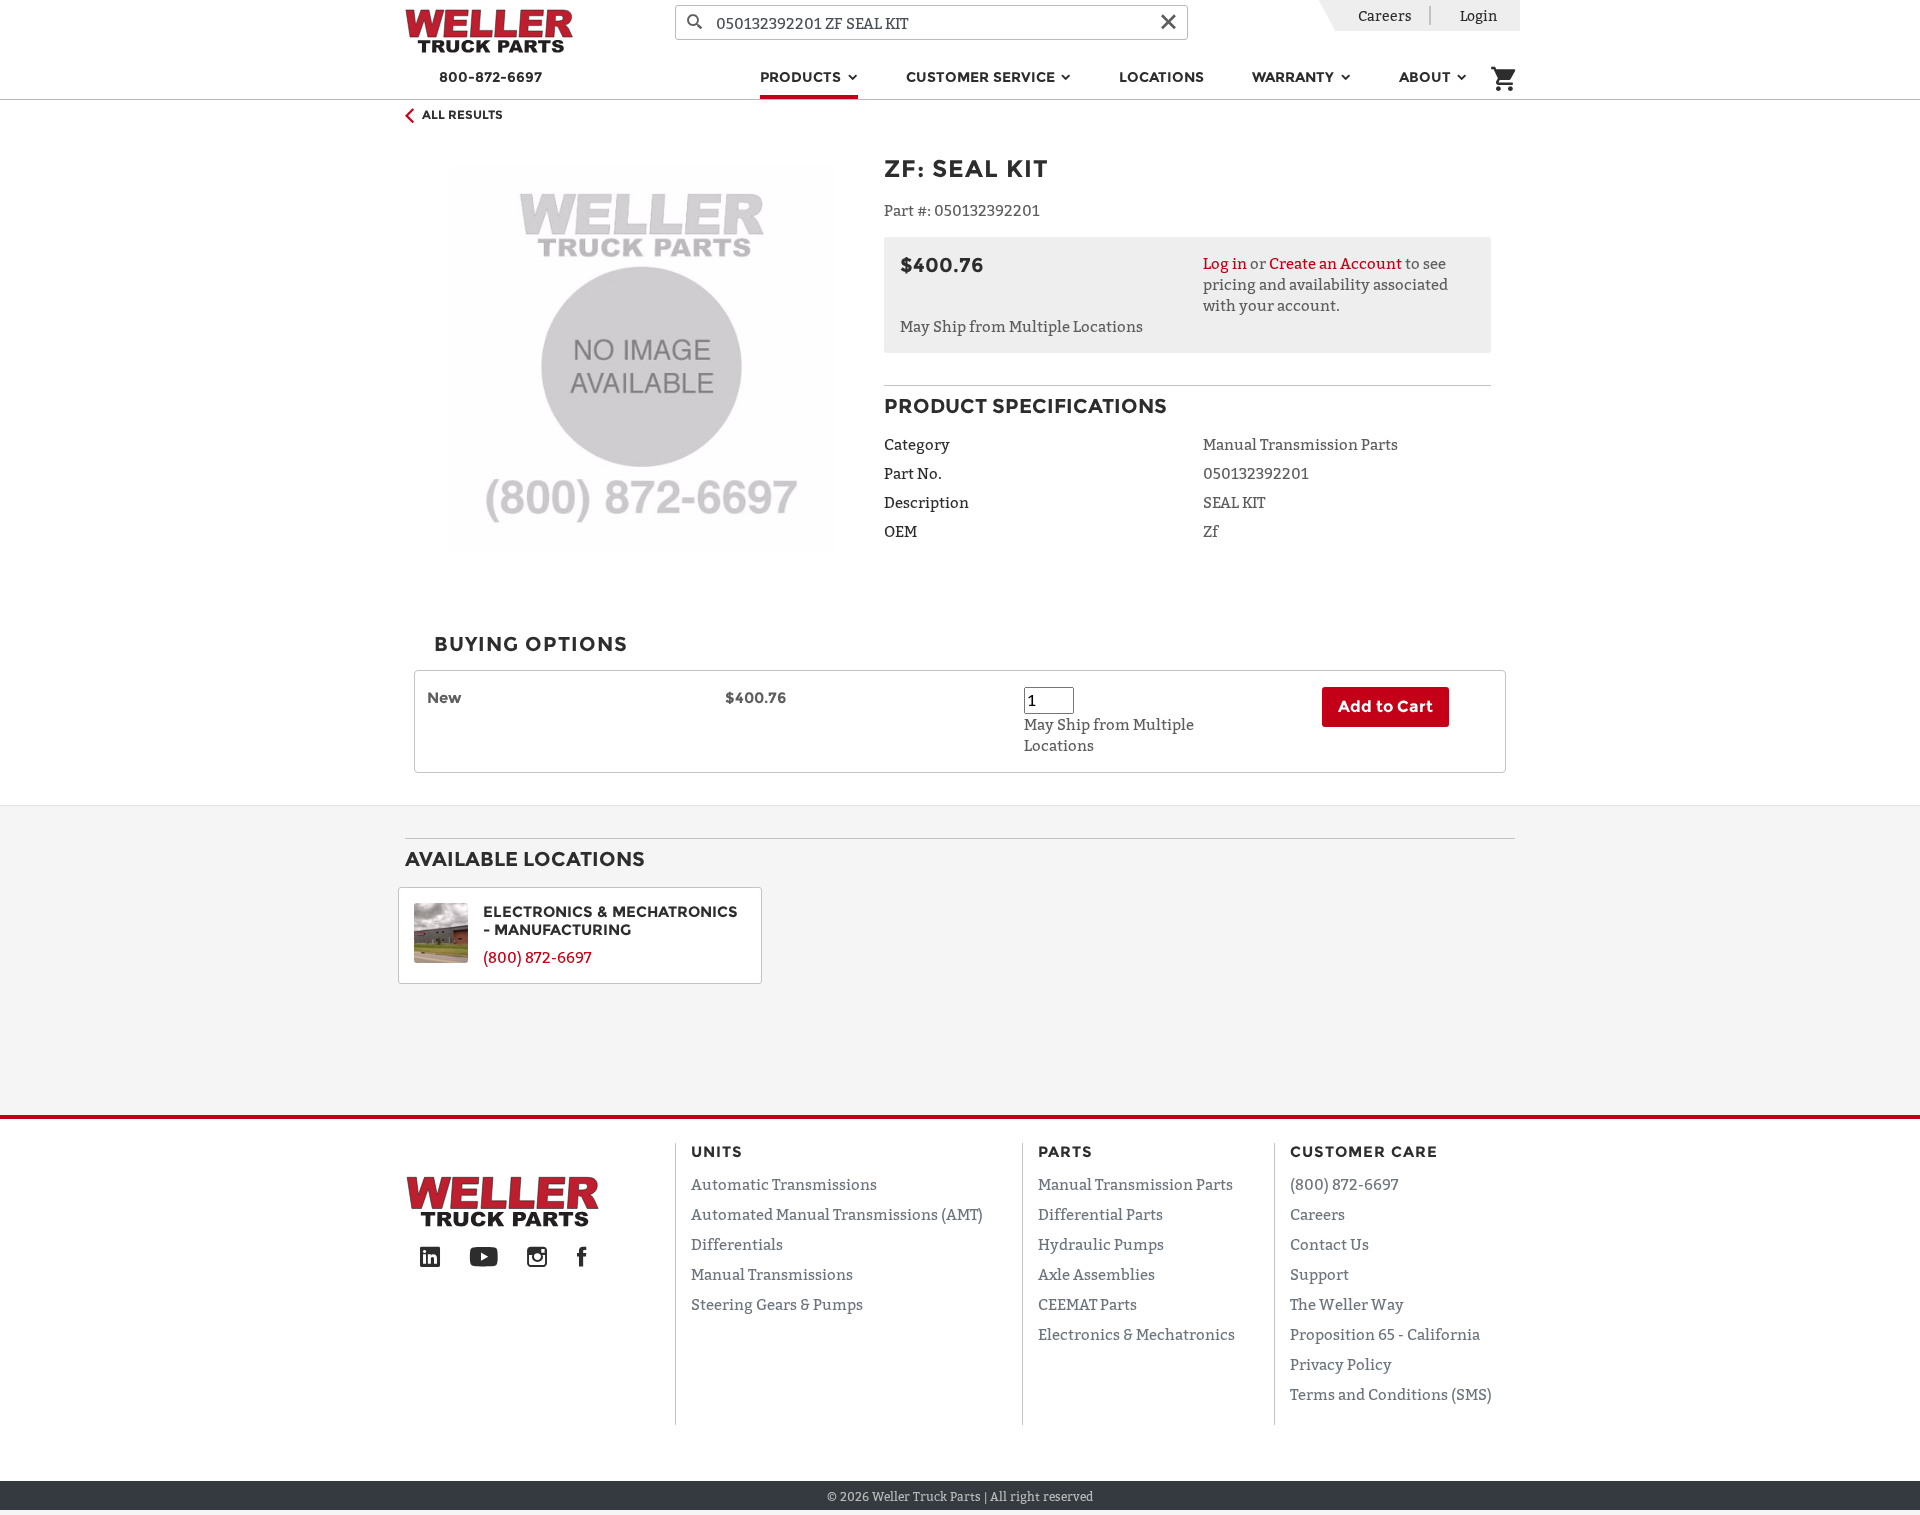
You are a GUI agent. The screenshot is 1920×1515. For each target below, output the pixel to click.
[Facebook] (581, 1258)
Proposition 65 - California (1385, 1334)
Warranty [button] (1295, 77)
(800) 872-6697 (537, 957)
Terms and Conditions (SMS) (1391, 1394)
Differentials (737, 1244)
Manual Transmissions (772, 1274)
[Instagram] (537, 1258)
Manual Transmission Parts (1135, 1184)
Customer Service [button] (982, 77)
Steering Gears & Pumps (777, 1304)
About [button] (1427, 77)
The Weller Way (1347, 1304)
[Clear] (1168, 22)
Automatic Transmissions (784, 1184)
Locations (1161, 77)
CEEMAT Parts (1087, 1304)
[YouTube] (483, 1258)
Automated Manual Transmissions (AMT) (837, 1214)
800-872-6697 (490, 77)
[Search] (695, 22)
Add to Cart (1385, 706)
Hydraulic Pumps (1101, 1244)
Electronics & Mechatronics (1136, 1334)
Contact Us (1329, 1244)
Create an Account (1335, 263)
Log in (1225, 263)
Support (1319, 1274)
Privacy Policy (1341, 1364)
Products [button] (802, 77)
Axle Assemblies (1096, 1274)
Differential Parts (1100, 1214)
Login (1478, 15)
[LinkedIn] (430, 1258)
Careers (1385, 15)
